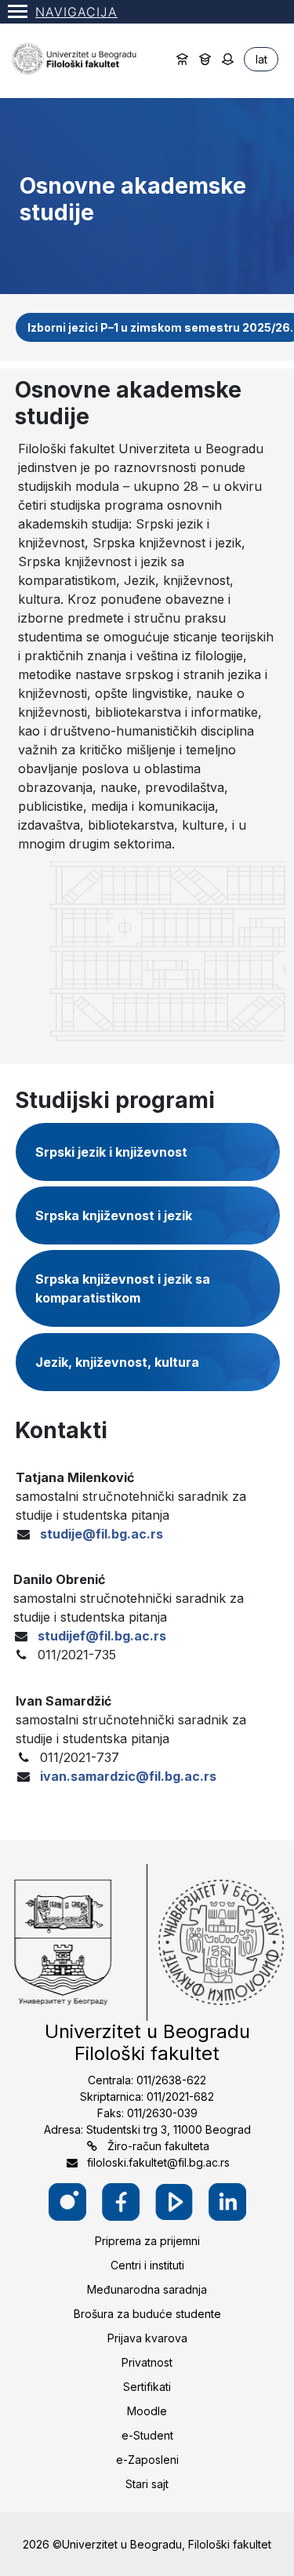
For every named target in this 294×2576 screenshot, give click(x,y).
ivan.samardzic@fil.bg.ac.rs (128, 1776)
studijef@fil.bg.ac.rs (102, 1636)
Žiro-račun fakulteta (158, 2146)
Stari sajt (147, 2484)
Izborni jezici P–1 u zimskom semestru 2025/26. (160, 327)
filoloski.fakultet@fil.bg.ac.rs (158, 2162)
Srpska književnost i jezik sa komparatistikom (123, 1288)
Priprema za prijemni (147, 2241)
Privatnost (147, 2362)
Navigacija (76, 12)
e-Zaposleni (147, 2460)
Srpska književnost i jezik (114, 1215)
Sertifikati (147, 2387)
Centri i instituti (147, 2265)
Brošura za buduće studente (147, 2314)
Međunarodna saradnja (147, 2289)
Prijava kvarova (147, 2338)
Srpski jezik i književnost (111, 1152)
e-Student (147, 2435)
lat (261, 59)
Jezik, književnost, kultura (117, 1362)
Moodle (147, 2411)
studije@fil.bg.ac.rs (102, 1534)
